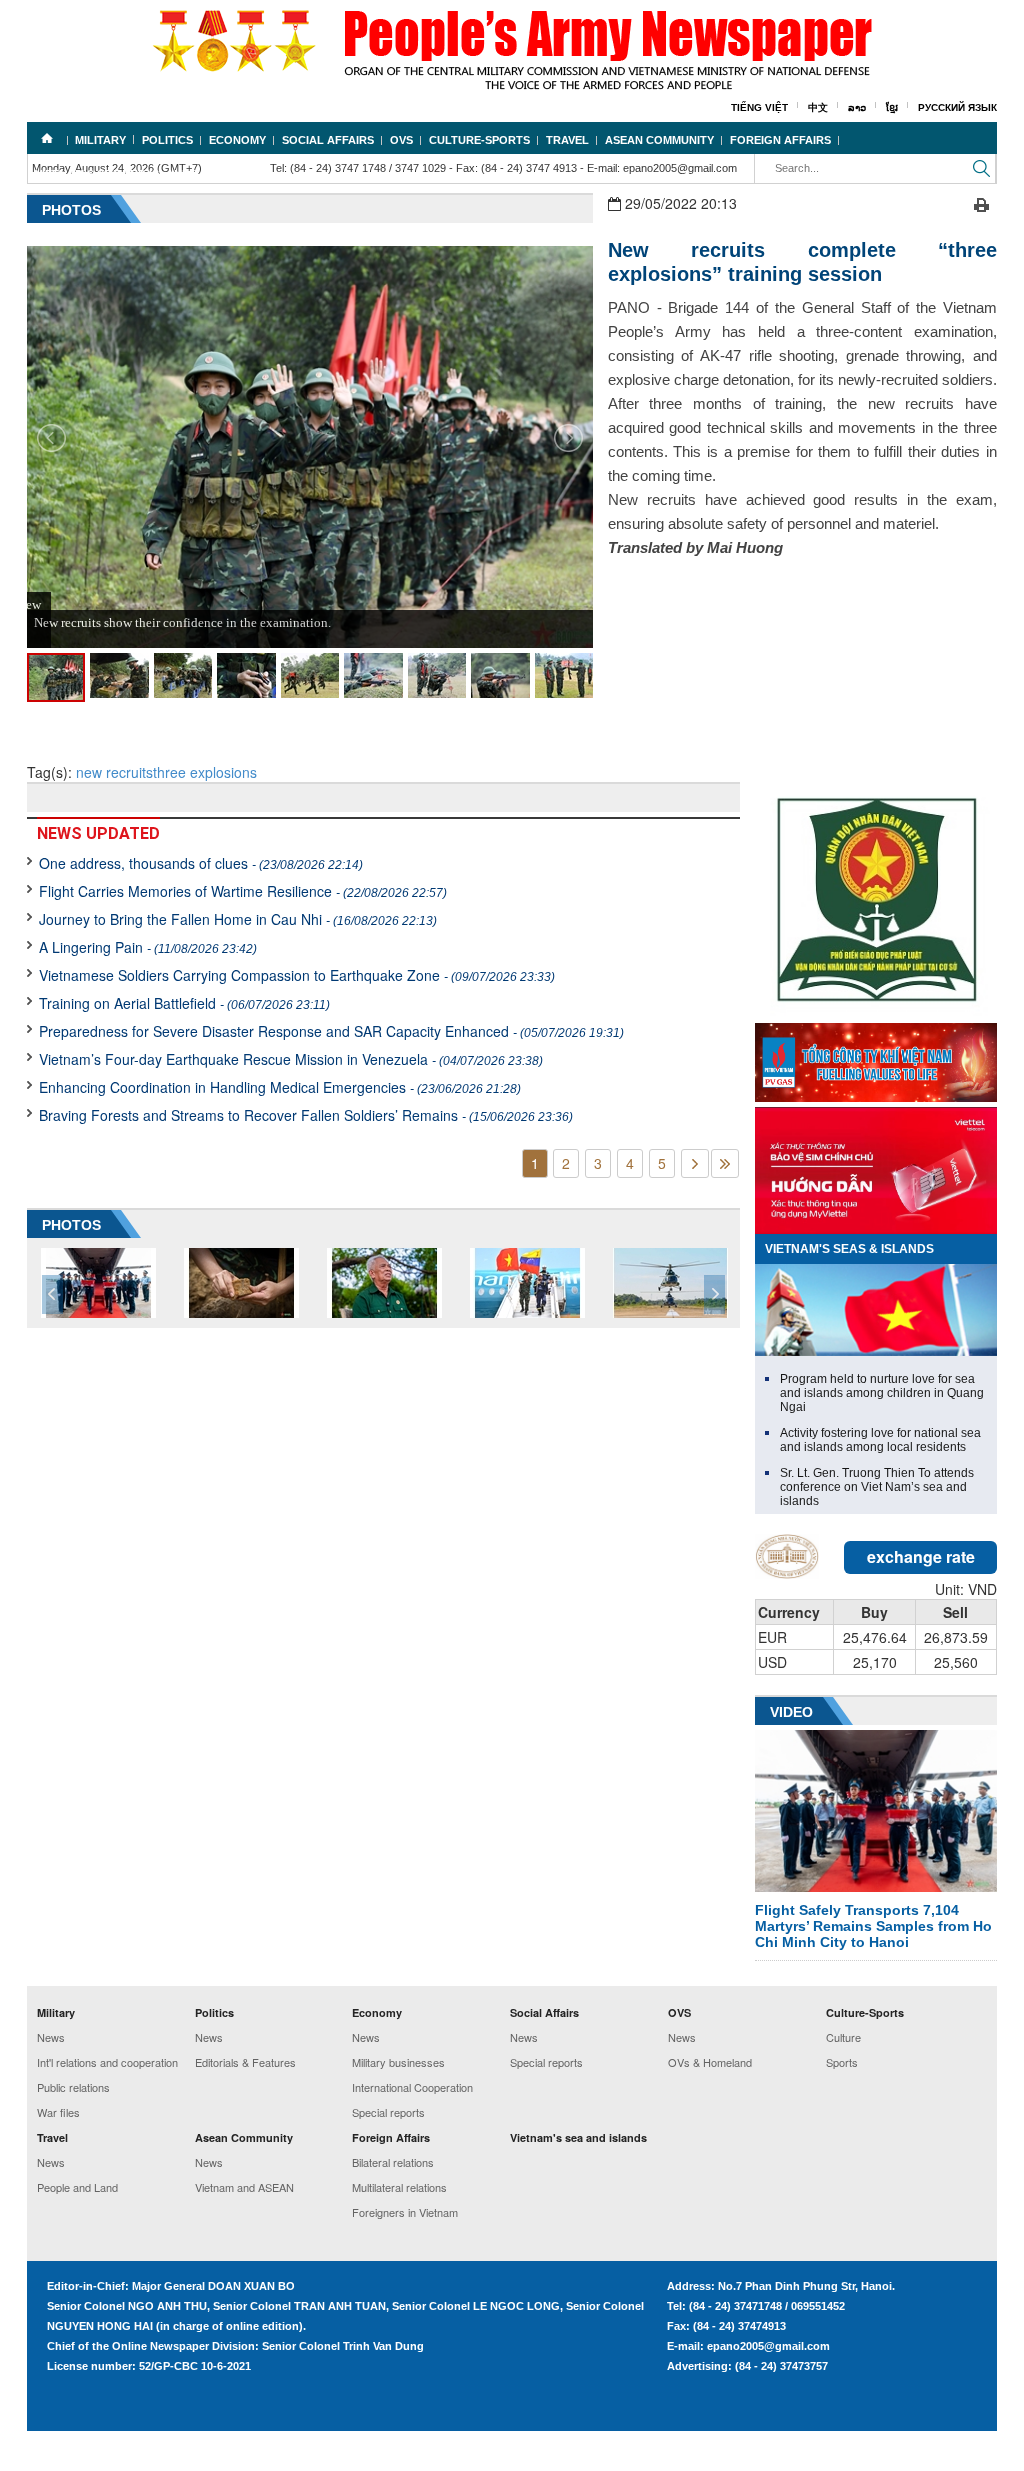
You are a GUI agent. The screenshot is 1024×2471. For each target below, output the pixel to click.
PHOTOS (71, 1225)
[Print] (981, 203)
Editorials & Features (245, 2062)
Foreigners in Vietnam (405, 2212)
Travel (567, 140)
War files (58, 2112)
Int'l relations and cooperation (107, 2062)
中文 (818, 107)
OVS (401, 140)
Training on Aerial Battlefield (184, 1003)
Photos (71, 210)
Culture (843, 2037)
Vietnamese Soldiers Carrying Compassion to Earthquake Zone (297, 975)
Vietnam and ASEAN (244, 2187)
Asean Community (659, 140)
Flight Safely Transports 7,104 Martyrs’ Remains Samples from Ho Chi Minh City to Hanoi (873, 1926)
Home (47, 138)
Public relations (73, 2087)
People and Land (77, 2187)
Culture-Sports (479, 140)
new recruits (114, 772)
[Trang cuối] (725, 1163)
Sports (842, 2062)
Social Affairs (328, 140)
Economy (237, 140)
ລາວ (857, 107)
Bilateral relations (393, 2162)
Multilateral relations (399, 2187)
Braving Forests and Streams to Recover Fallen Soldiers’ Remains (306, 1115)
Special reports (388, 2112)
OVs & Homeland (710, 2062)
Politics (167, 140)
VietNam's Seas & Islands (849, 1249)
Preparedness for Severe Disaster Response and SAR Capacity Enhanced (331, 1031)
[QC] (876, 1058)
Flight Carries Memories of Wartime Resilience (243, 891)
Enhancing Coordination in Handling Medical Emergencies (280, 1087)
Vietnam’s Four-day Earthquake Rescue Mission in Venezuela (291, 1059)
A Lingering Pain (148, 947)
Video (791, 1712)
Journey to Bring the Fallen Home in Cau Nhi (238, 919)
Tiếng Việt (759, 107)
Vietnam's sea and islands (116, 174)
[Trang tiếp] (695, 1163)
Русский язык (957, 107)
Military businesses (398, 2062)
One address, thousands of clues (201, 863)
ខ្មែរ (892, 107)
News (51, 2037)
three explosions (205, 772)
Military (100, 140)
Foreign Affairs (780, 140)
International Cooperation (412, 2087)
